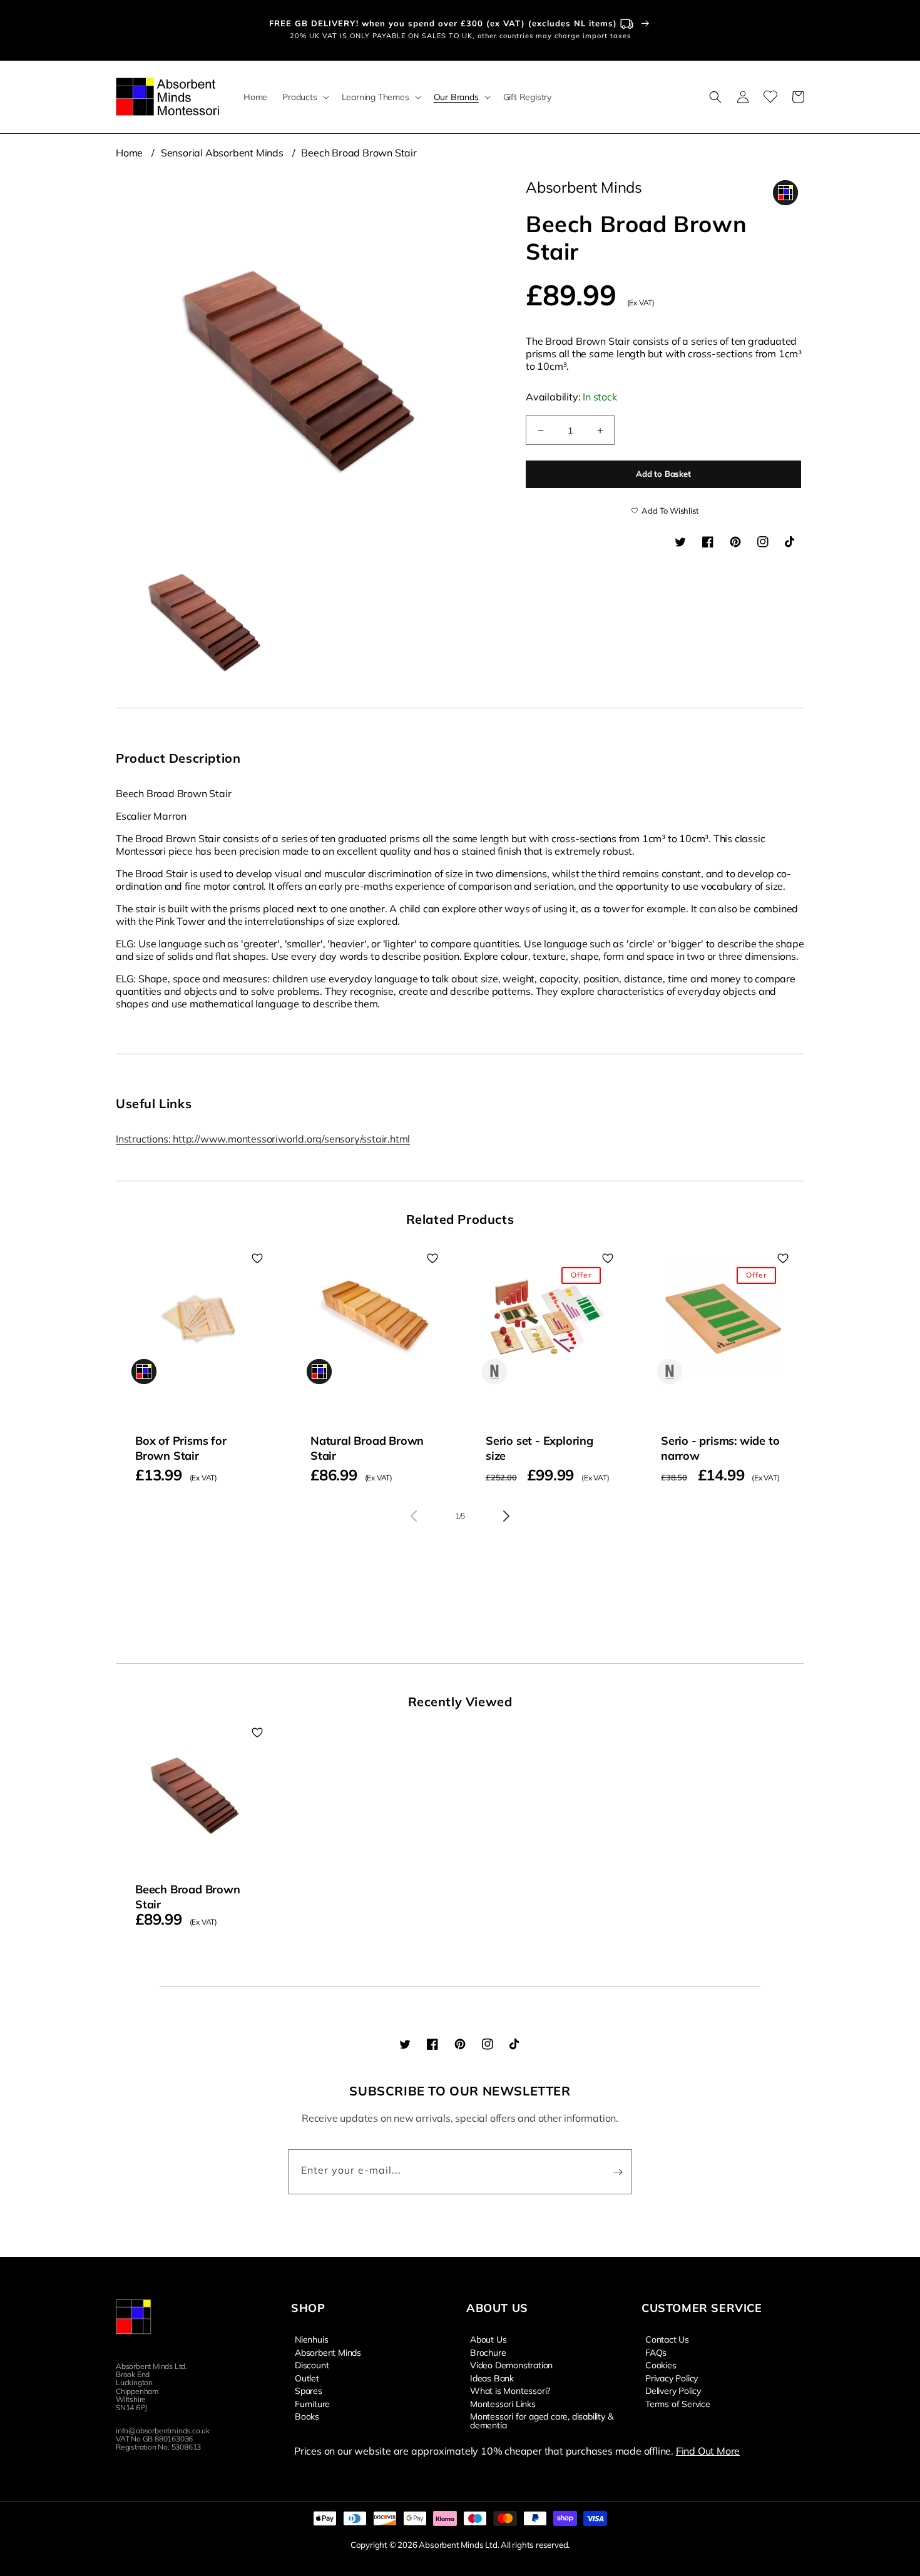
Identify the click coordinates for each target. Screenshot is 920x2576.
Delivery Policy (673, 2390)
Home (129, 153)
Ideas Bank (492, 2378)
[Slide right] (506, 1516)
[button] (304, 97)
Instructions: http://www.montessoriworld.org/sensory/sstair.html (263, 1139)
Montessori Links (503, 2403)
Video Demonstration (511, 2365)
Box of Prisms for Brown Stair (181, 1448)
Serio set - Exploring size (539, 1448)
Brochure (488, 2352)
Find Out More (708, 2451)
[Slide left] (414, 1516)
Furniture (312, 2403)
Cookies (661, 2365)
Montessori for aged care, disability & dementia (541, 2420)
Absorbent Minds (328, 2352)
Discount (312, 2365)
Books (307, 2416)
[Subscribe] (618, 2172)
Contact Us (667, 2339)
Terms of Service (678, 2403)
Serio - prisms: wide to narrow (720, 1448)
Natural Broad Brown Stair (367, 1448)
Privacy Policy (672, 2378)
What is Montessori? (510, 2390)
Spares (309, 2390)
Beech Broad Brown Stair (359, 153)
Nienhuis (311, 2339)
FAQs (656, 2352)
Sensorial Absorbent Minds (222, 153)
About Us (488, 2339)
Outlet (307, 2378)
